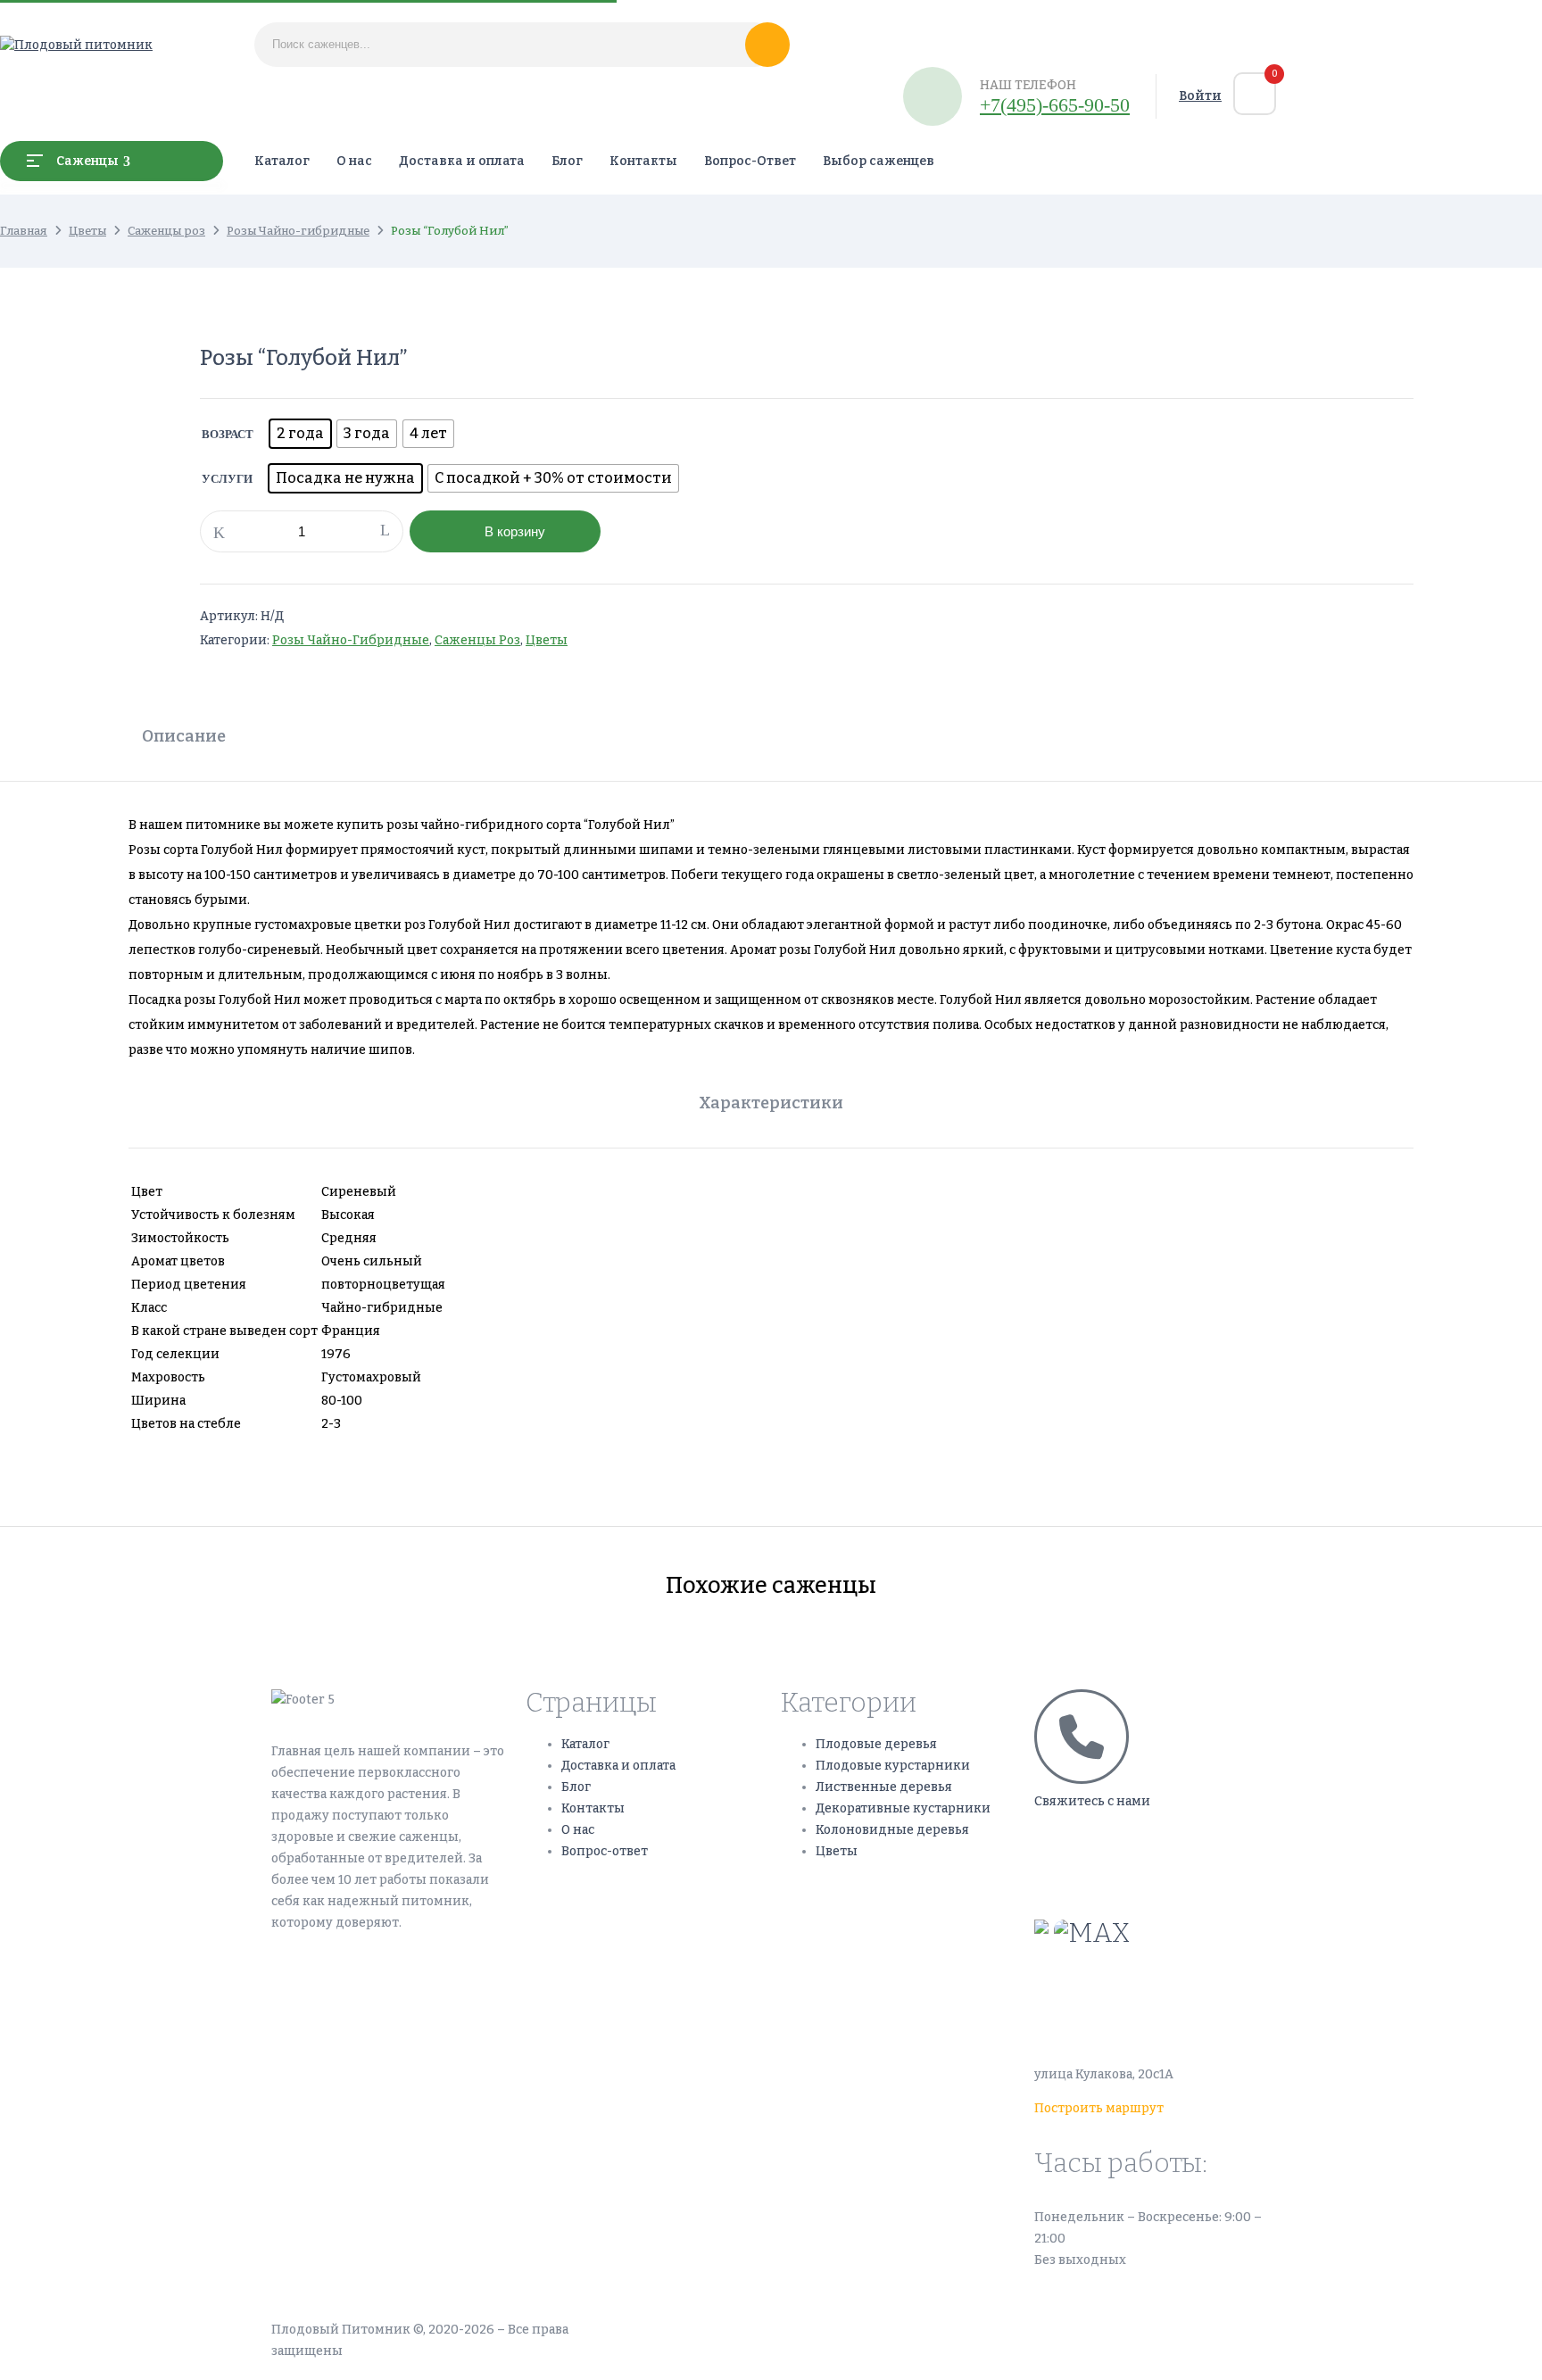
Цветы (87, 231)
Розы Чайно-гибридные (298, 231)
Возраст (228, 434)
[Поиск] (767, 45)
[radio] (300, 434)
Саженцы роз (166, 231)
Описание (184, 736)
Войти (1200, 96)
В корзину (515, 531)
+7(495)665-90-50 (1090, 1835)
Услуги (227, 479)
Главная (24, 231)
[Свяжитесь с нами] (1082, 1737)
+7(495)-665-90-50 (1055, 105)
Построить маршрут (1099, 2108)
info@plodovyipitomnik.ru (1199, 1986)
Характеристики (771, 1103)
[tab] (184, 738)
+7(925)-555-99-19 (1091, 1878)
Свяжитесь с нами (1092, 1801)
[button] (1255, 94)
